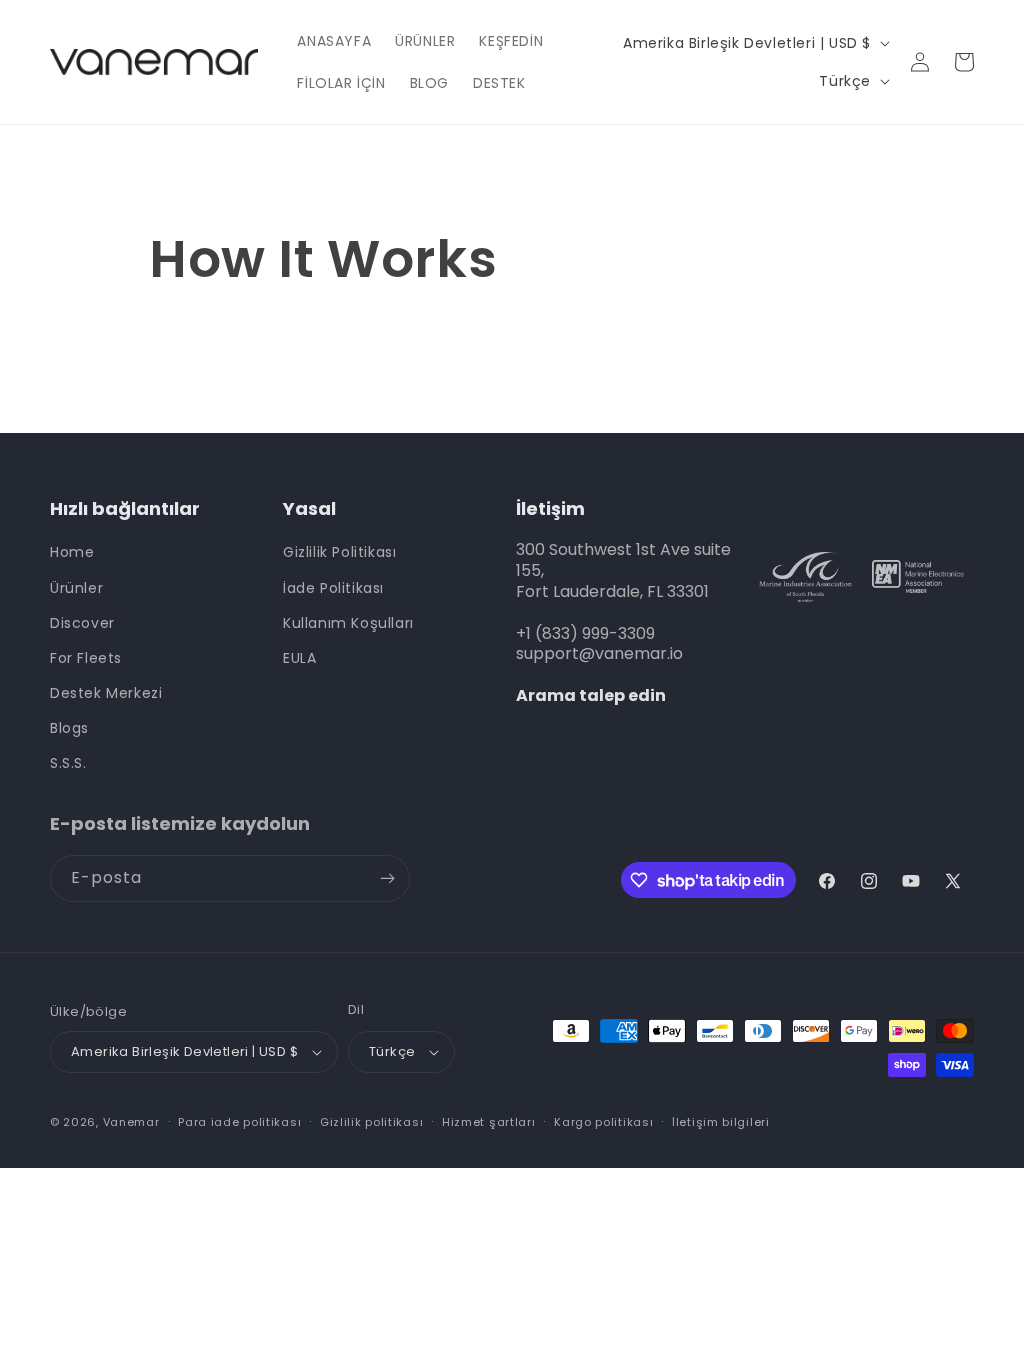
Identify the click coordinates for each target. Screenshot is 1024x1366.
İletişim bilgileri (721, 1122)
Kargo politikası (603, 1122)
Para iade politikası (239, 1122)
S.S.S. (68, 763)
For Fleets (86, 658)
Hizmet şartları (489, 1122)
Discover (82, 623)
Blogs (69, 728)
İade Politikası (333, 588)
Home (72, 552)
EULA (299, 658)
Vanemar (131, 1122)
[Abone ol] (387, 878)
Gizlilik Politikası (339, 552)
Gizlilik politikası (371, 1122)
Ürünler (76, 588)
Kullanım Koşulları (348, 623)
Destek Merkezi (106, 693)
